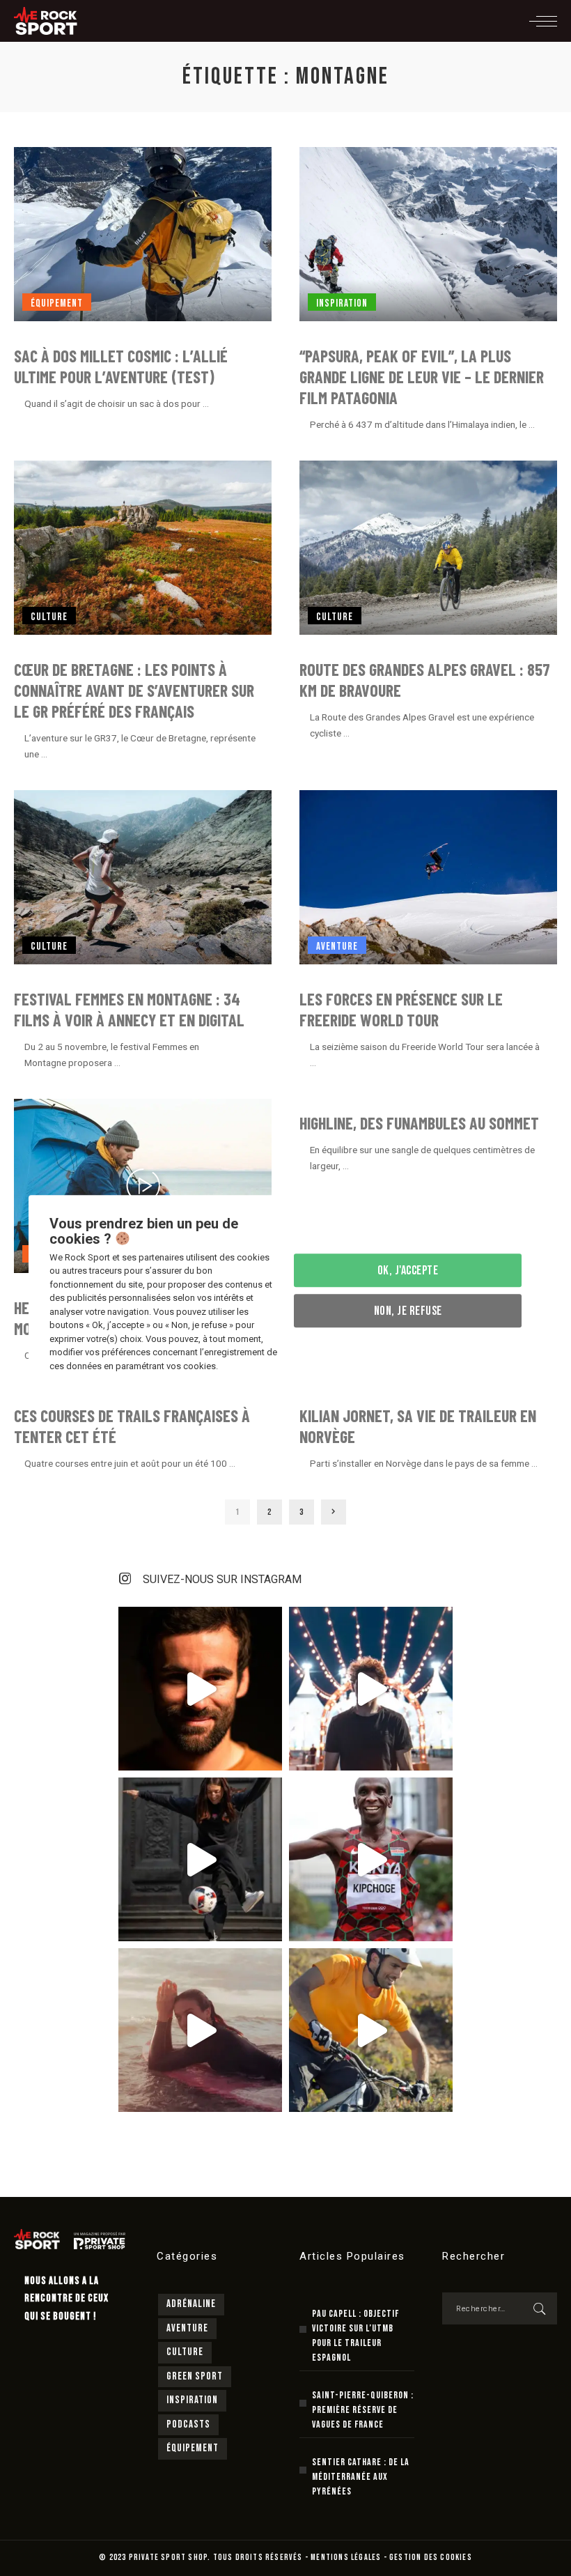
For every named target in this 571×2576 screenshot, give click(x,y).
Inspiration (342, 303)
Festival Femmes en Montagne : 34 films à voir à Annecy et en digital (129, 1009)
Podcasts (188, 2424)
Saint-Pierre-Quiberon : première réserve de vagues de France (363, 2410)
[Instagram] (125, 1579)
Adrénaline (191, 2304)
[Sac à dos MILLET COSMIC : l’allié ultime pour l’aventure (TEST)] (143, 234)
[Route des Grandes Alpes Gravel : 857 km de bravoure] (428, 548)
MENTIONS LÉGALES (346, 2558)
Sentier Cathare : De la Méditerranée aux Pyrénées (361, 2477)
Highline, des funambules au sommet (419, 1123)
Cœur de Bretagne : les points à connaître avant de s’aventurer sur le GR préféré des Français (134, 690)
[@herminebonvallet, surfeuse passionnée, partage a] (200, 2030)
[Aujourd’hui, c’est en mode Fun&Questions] (371, 1689)
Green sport (195, 2376)
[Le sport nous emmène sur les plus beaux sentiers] (200, 1689)
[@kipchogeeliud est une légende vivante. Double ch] (371, 1859)
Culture (49, 617)
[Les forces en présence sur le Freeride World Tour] (428, 877)
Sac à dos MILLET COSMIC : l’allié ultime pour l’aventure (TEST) (121, 366)
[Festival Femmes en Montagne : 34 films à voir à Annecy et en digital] (143, 877)
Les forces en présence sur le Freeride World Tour (401, 1009)
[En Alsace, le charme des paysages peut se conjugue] (371, 2030)
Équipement (57, 303)
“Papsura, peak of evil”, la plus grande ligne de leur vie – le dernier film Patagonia (422, 377)
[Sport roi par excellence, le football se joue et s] (200, 1859)
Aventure (337, 947)
